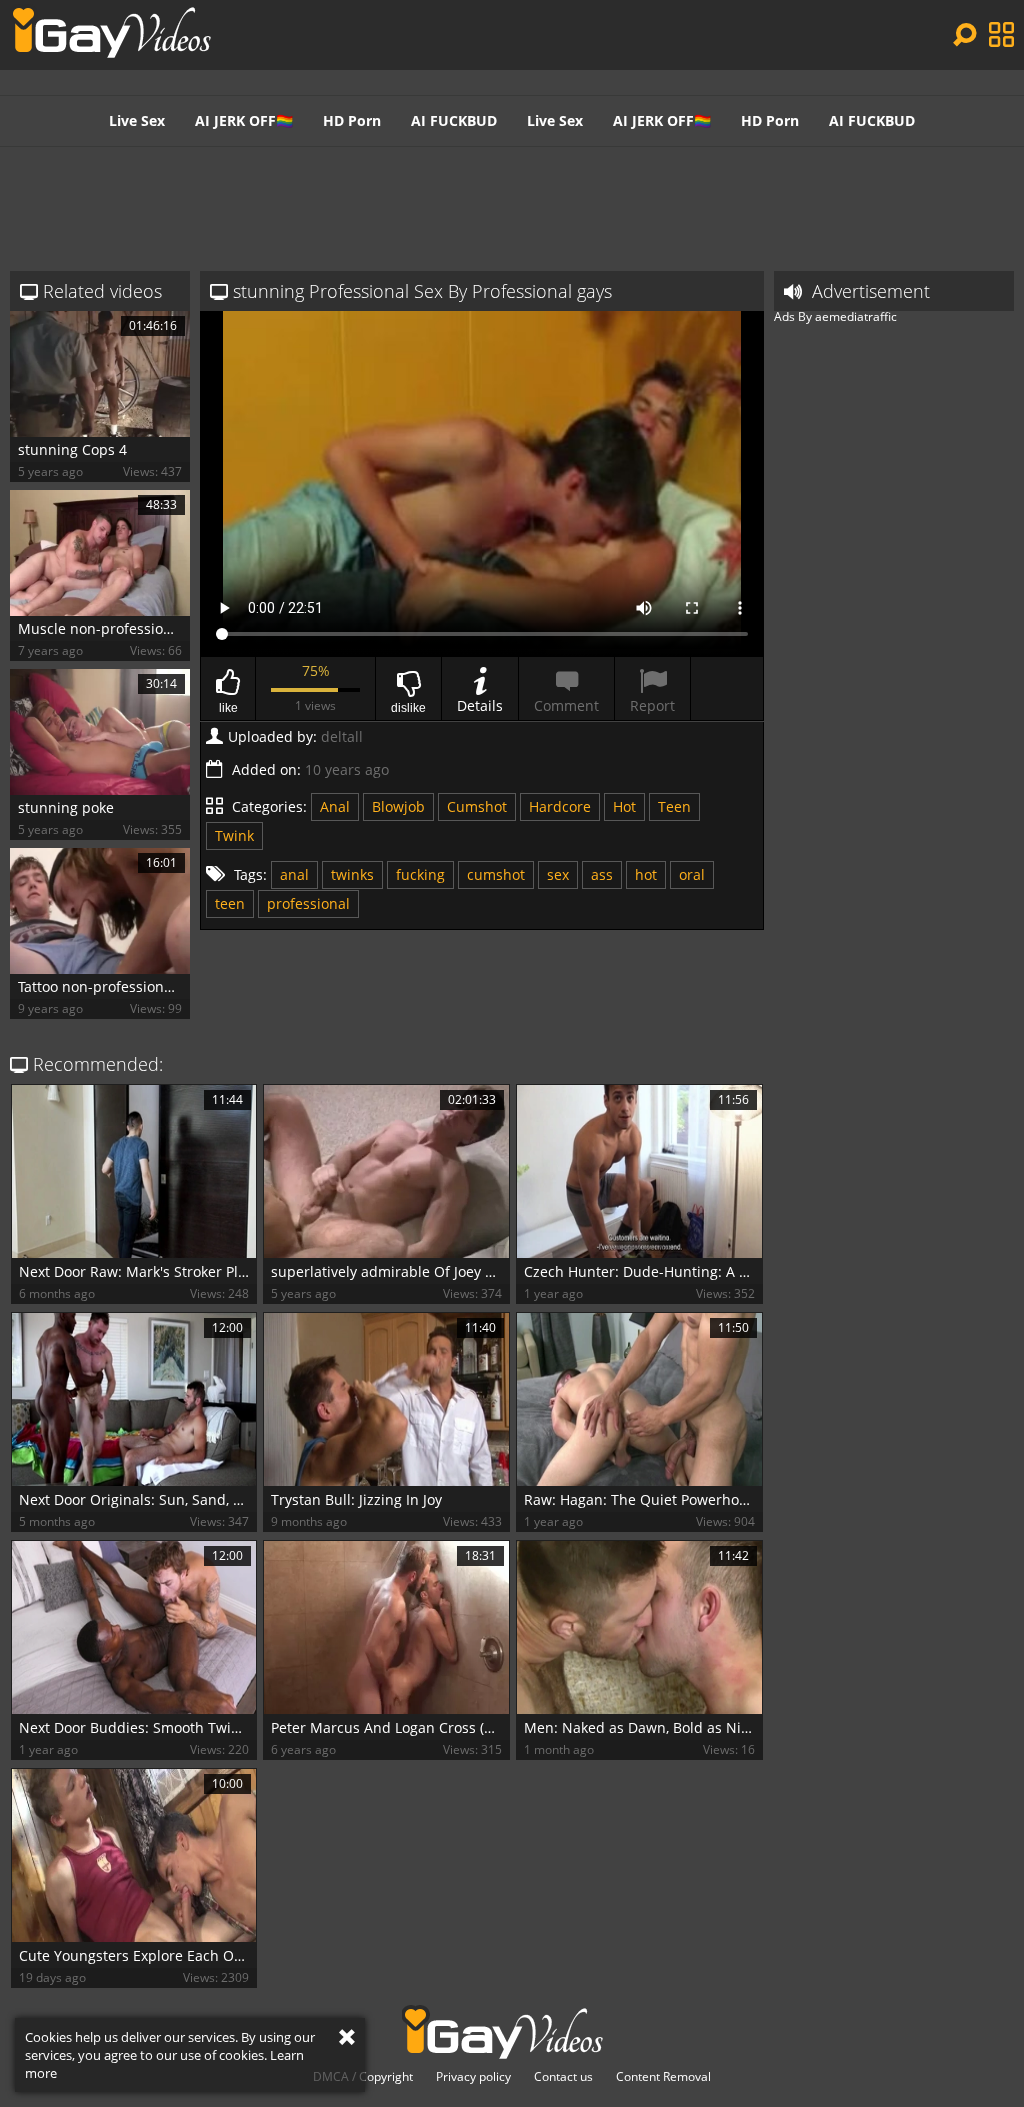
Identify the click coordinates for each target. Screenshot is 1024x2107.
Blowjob (398, 806)
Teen (674, 806)
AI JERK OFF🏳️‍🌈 (244, 120)
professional (308, 903)
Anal (335, 806)
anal (294, 874)
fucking (420, 874)
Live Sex (137, 120)
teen (230, 903)
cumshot (496, 874)
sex (558, 874)
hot (646, 874)
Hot (624, 806)
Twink (234, 835)
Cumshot (477, 806)
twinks (352, 874)
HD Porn (352, 120)
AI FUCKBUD (454, 120)
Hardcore (560, 806)
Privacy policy (473, 2077)
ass (602, 874)
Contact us (563, 2077)
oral (692, 874)
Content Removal (663, 2077)
